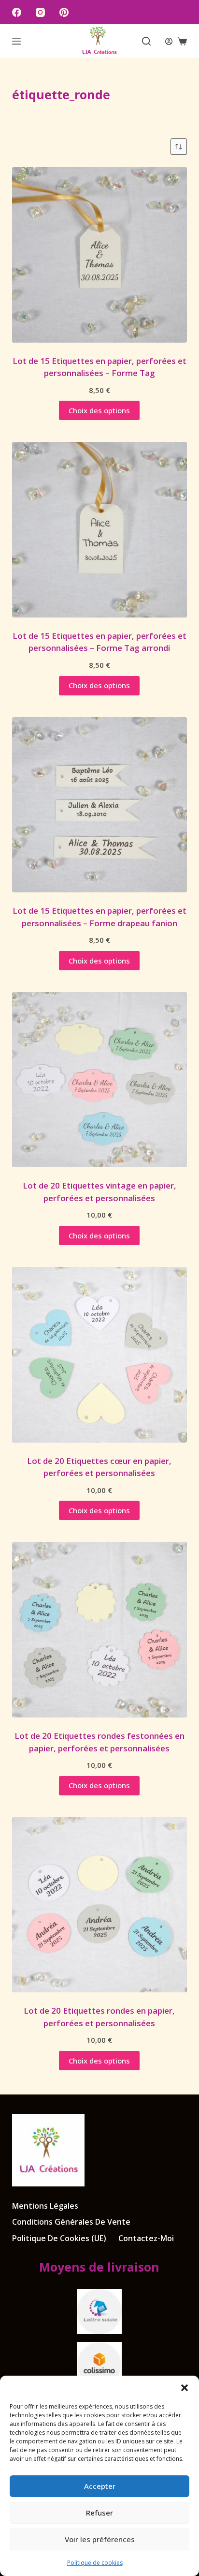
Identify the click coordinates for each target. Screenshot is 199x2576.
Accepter (100, 2486)
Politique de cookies (95, 2563)
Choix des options (99, 410)
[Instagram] (40, 12)
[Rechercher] (146, 41)
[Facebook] (17, 12)
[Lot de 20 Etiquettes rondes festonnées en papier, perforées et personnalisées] (100, 1630)
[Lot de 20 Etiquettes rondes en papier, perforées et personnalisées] (100, 1905)
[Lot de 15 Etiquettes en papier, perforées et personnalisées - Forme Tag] (100, 255)
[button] (185, 2388)
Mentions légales (45, 2206)
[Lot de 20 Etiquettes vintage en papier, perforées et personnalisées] (100, 1080)
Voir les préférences (100, 2539)
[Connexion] (169, 41)
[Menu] (16, 41)
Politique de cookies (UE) (59, 2238)
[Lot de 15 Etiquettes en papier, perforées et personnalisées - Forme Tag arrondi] (100, 530)
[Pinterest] (64, 12)
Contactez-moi (146, 2238)
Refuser (99, 2513)
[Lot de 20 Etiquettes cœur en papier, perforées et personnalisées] (100, 1355)
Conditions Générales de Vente (71, 2222)
